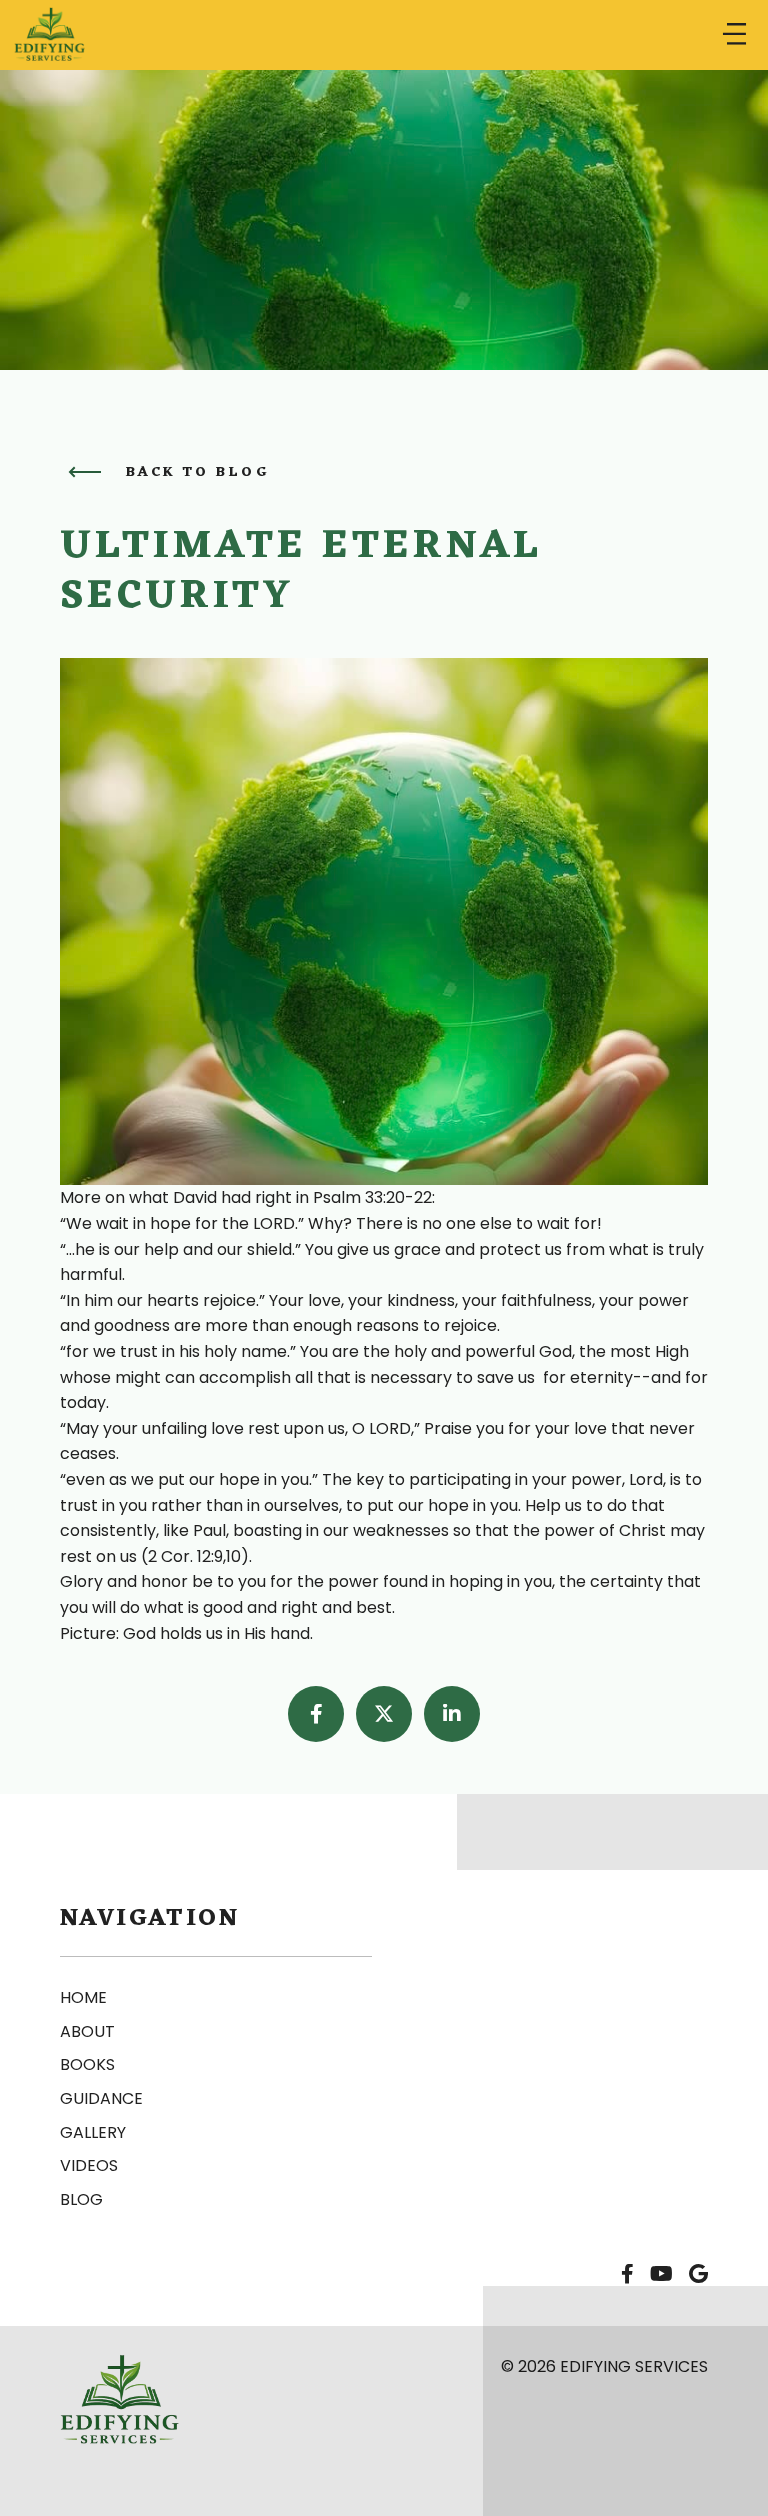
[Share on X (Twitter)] (384, 1714)
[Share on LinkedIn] (452, 1714)
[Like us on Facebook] (627, 2275)
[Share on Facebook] (316, 1714)
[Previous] (84, 472)
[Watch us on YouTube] (661, 2275)
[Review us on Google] (698, 2275)
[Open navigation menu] (734, 35)
